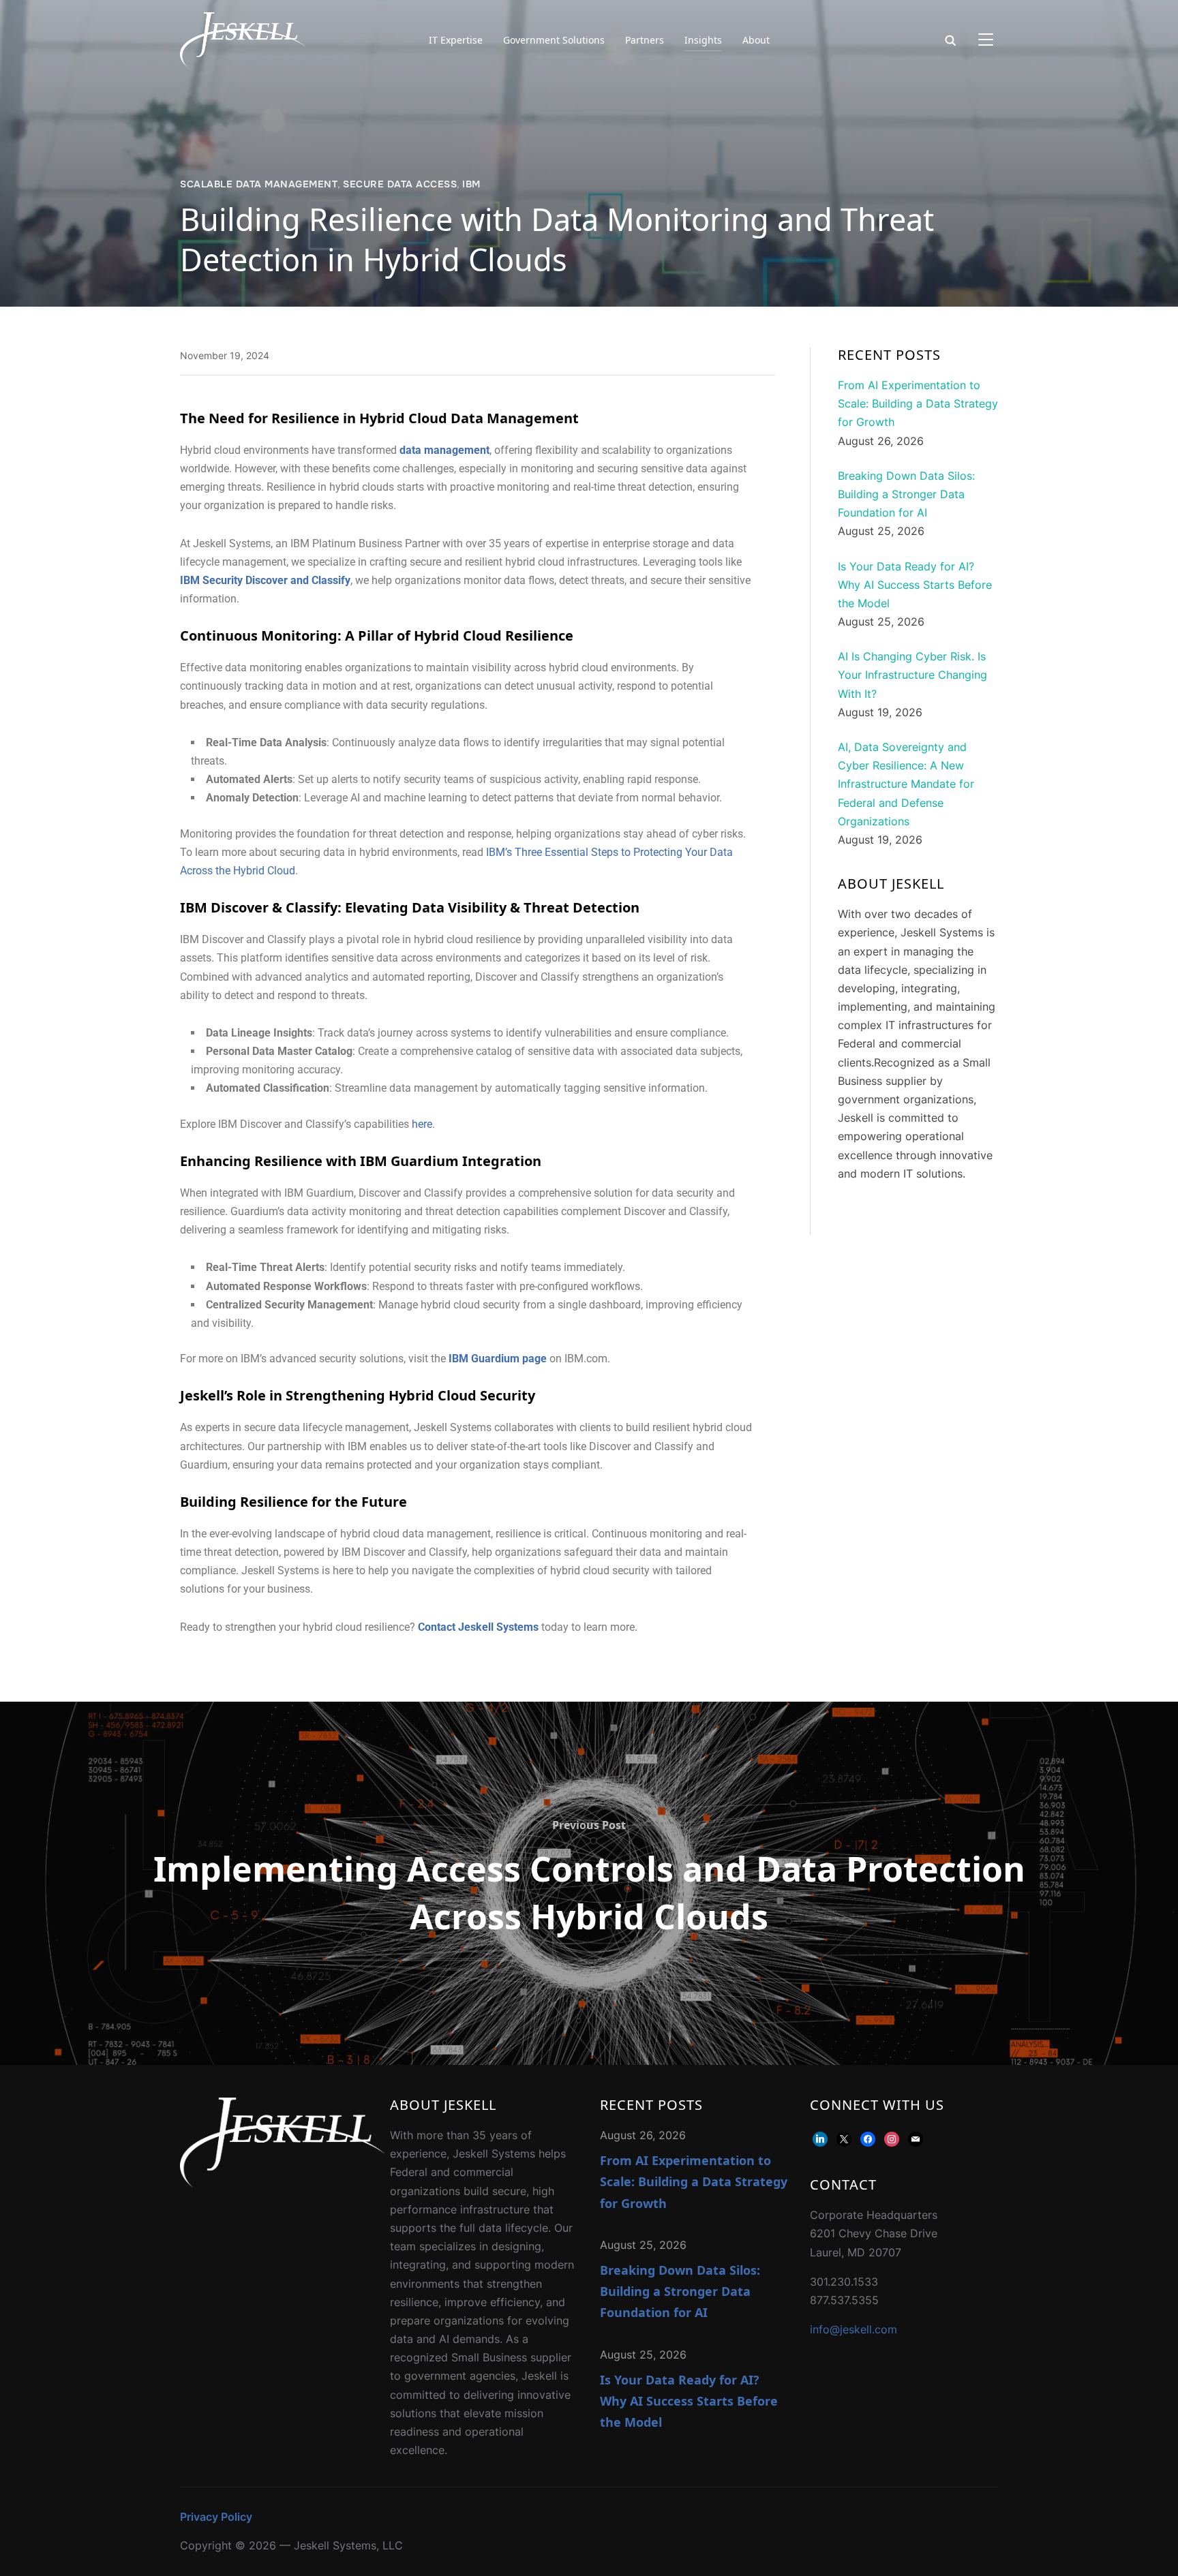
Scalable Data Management (259, 184)
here (422, 1124)
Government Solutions (554, 40)
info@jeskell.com (854, 2329)
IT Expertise (456, 40)
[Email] (916, 2138)
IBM (471, 184)
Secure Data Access (400, 184)
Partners (645, 40)
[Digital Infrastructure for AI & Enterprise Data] (282, 2106)
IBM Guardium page (498, 1359)
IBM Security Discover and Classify (265, 580)
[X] (844, 2138)
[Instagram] (892, 2138)
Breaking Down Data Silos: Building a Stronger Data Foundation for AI (680, 2291)
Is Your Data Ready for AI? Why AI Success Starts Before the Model (689, 2401)
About (756, 40)
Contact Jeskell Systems (478, 1627)
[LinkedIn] (820, 2138)
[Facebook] (868, 2138)
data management (444, 450)
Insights (703, 40)
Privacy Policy (216, 2517)
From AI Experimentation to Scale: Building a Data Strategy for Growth (694, 2181)
